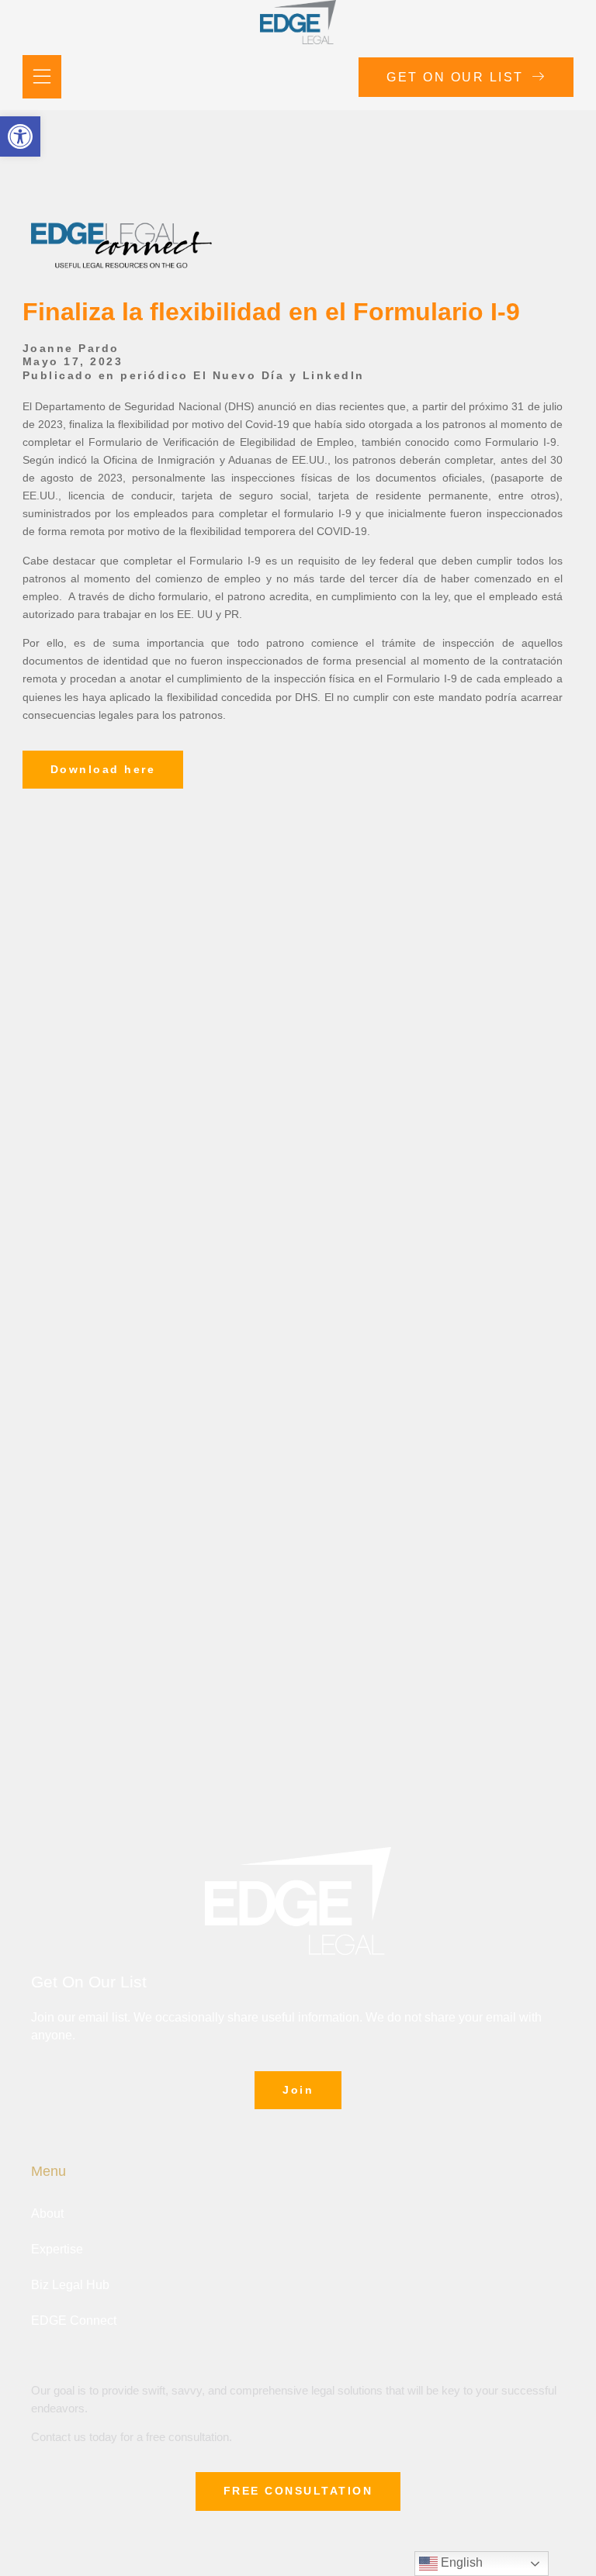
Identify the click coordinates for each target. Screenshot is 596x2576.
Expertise (57, 2249)
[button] (20, 136)
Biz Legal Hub (70, 2285)
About (47, 2213)
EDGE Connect (74, 2320)
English (460, 2562)
